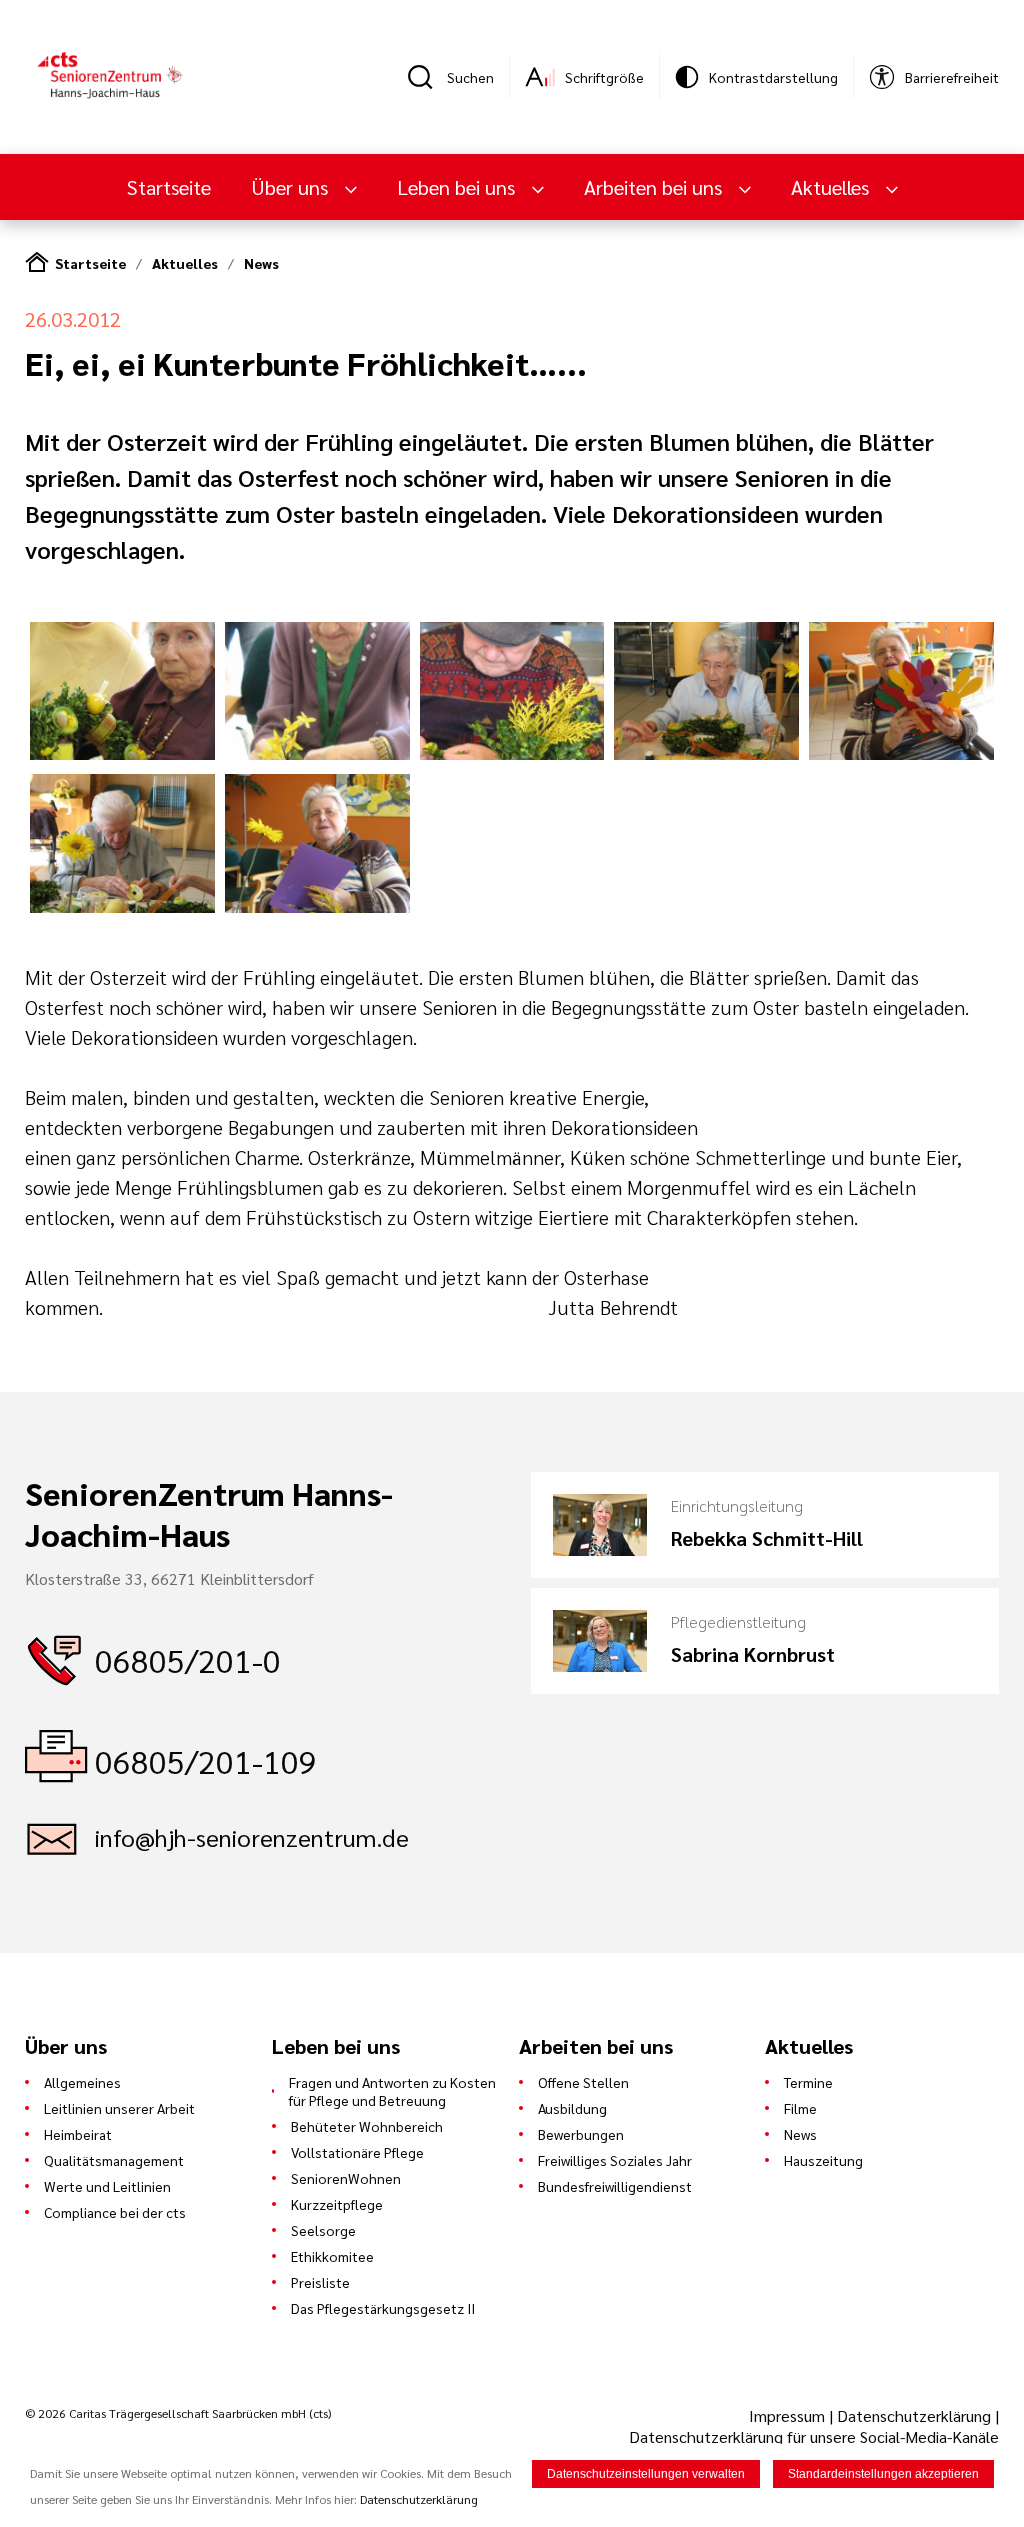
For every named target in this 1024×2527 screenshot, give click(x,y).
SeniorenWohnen (346, 2178)
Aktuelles (185, 263)
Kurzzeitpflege (337, 2204)
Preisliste (320, 2282)
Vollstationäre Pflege (357, 2152)
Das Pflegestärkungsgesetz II (383, 2308)
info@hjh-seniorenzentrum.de (252, 1837)
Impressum (789, 2415)
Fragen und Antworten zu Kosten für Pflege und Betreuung (392, 2091)
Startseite (169, 187)
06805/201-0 (188, 1659)
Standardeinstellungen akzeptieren (883, 2474)
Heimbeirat (78, 2134)
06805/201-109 (206, 1760)
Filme (800, 2108)
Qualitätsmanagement (114, 2160)
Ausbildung (572, 2108)
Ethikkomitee (332, 2256)
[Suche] (427, 77)
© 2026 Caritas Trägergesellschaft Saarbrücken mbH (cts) (178, 2413)
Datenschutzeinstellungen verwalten (646, 2474)
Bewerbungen (581, 2134)
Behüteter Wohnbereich (367, 2126)
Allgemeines (82, 2082)
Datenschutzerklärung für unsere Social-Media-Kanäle (814, 2436)
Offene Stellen (583, 2082)
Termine (808, 2082)
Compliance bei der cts (115, 2212)
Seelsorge (323, 2230)
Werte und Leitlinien (107, 2186)
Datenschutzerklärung (914, 2415)
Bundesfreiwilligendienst (615, 2186)
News (261, 263)
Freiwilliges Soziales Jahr (615, 2160)
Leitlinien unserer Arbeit (119, 2108)
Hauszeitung (823, 2160)
